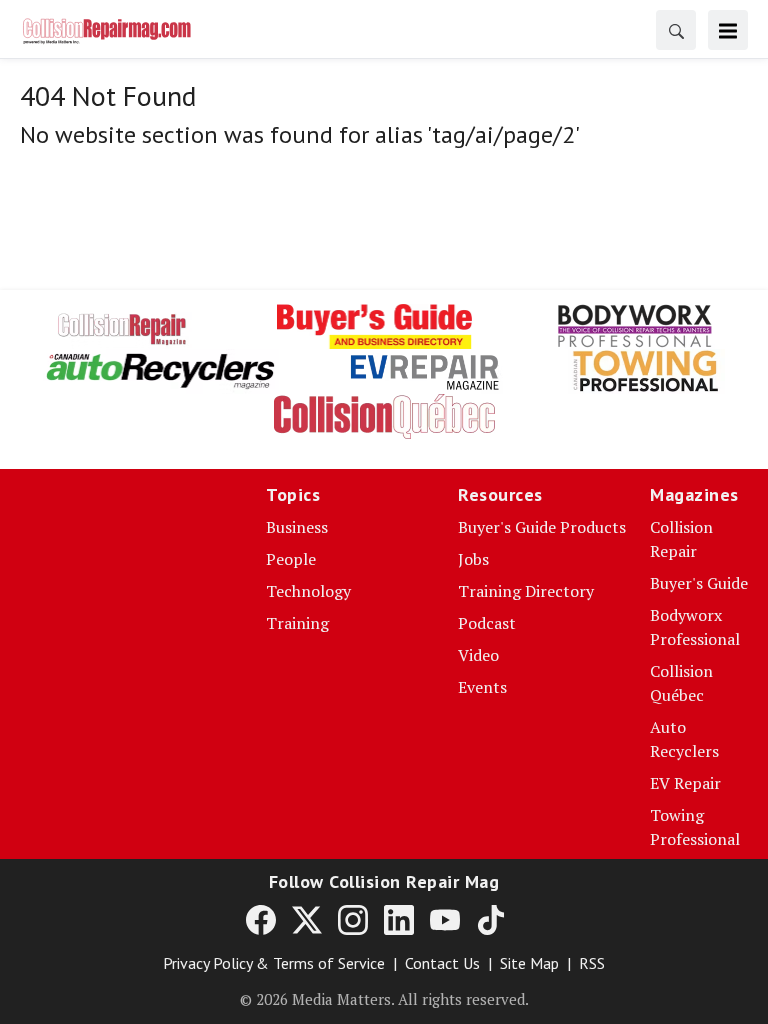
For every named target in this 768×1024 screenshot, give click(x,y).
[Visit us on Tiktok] (491, 919)
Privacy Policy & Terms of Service (274, 963)
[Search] (676, 30)
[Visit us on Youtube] (445, 919)
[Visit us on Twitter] (307, 919)
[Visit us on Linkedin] (399, 919)
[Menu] (728, 30)
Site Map (529, 963)
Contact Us (442, 963)
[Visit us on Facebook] (261, 919)
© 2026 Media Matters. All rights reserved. (384, 999)
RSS (592, 963)
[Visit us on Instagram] (353, 919)
